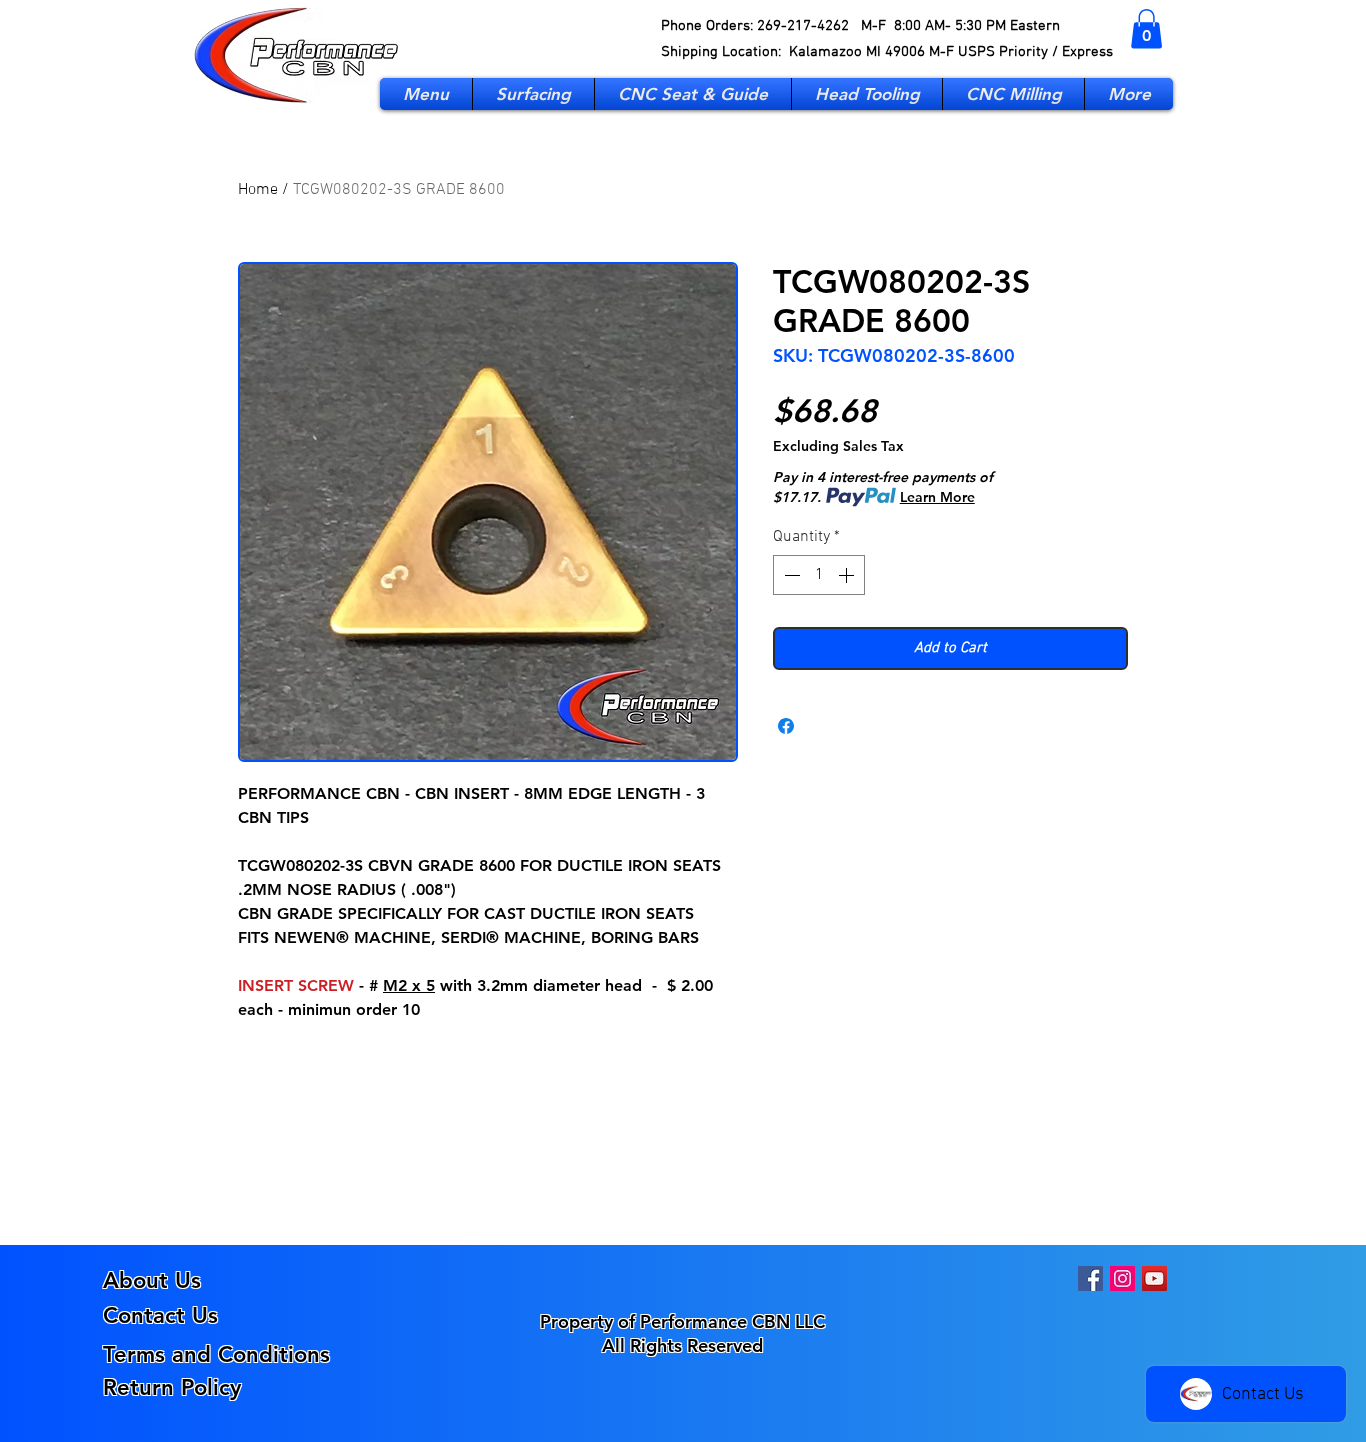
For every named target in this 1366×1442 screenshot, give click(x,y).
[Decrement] (790, 575)
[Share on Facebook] (786, 726)
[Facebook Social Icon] (1090, 1278)
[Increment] (848, 575)
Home (258, 190)
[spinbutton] (819, 575)
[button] (1146, 28)
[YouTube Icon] (1154, 1278)
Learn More (937, 497)
